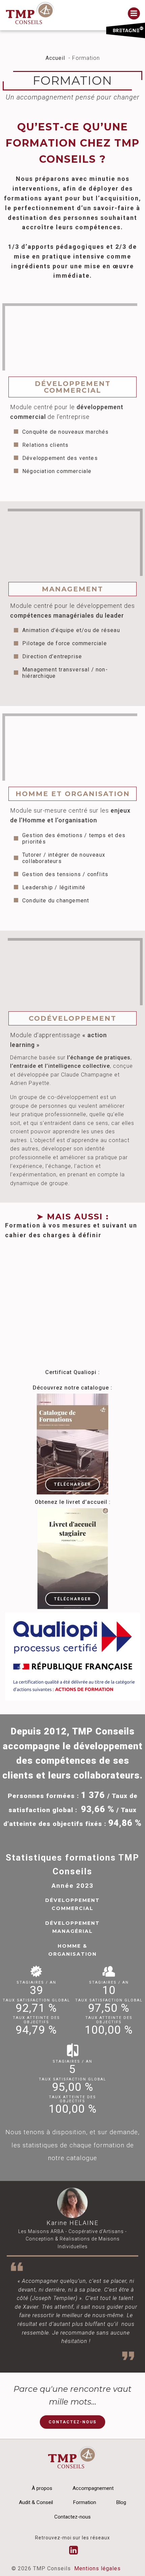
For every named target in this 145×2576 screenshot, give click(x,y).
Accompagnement (93, 2488)
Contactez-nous (72, 2517)
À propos (42, 2488)
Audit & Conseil (36, 2502)
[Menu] (134, 13)
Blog (121, 2502)
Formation (85, 2502)
